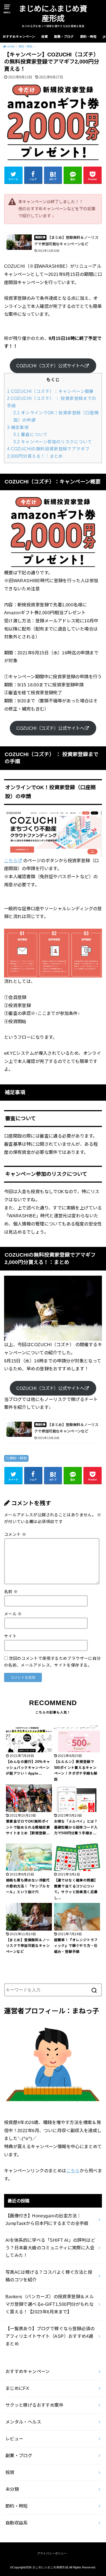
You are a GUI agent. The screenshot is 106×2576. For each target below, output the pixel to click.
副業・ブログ (64, 37)
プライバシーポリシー (52, 2553)
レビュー (14, 2439)
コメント (15, 1534)
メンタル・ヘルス (23, 2422)
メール (13, 1614)
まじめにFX (17, 2388)
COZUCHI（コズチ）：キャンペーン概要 (50, 391)
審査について (30, 434)
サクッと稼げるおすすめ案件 (34, 2405)
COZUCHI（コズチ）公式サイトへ (50, 366)
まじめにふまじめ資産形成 (53, 14)
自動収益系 (17, 2523)
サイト (10, 1636)
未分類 (12, 2489)
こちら (11, 861)
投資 (45, 37)
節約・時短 (88, 37)
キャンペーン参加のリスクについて (53, 442)
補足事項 (18, 427)
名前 (11, 1592)
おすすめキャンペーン (19, 37)
